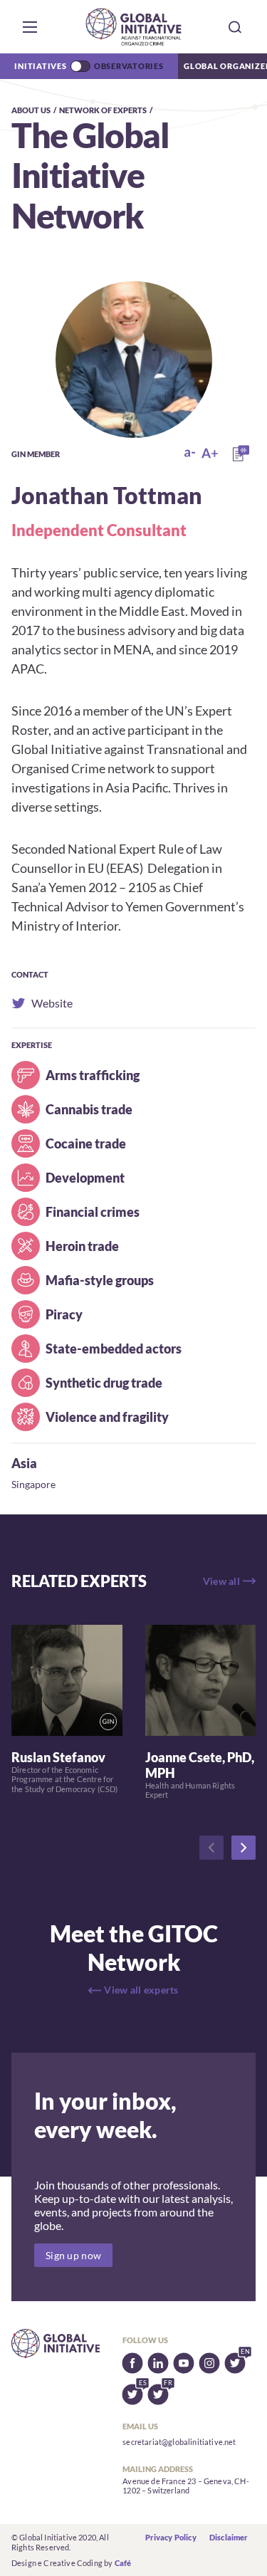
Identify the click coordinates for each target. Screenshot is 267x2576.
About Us (31, 110)
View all (221, 1581)
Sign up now (73, 2255)
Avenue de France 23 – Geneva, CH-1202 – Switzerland (185, 2486)
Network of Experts (103, 110)
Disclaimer (229, 2537)
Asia (24, 1463)
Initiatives (40, 66)
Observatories (129, 66)
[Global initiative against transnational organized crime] (133, 27)
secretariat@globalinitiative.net (179, 2442)
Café (123, 2563)
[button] (30, 27)
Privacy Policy (171, 2537)
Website (38, 1003)
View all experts (141, 1990)
